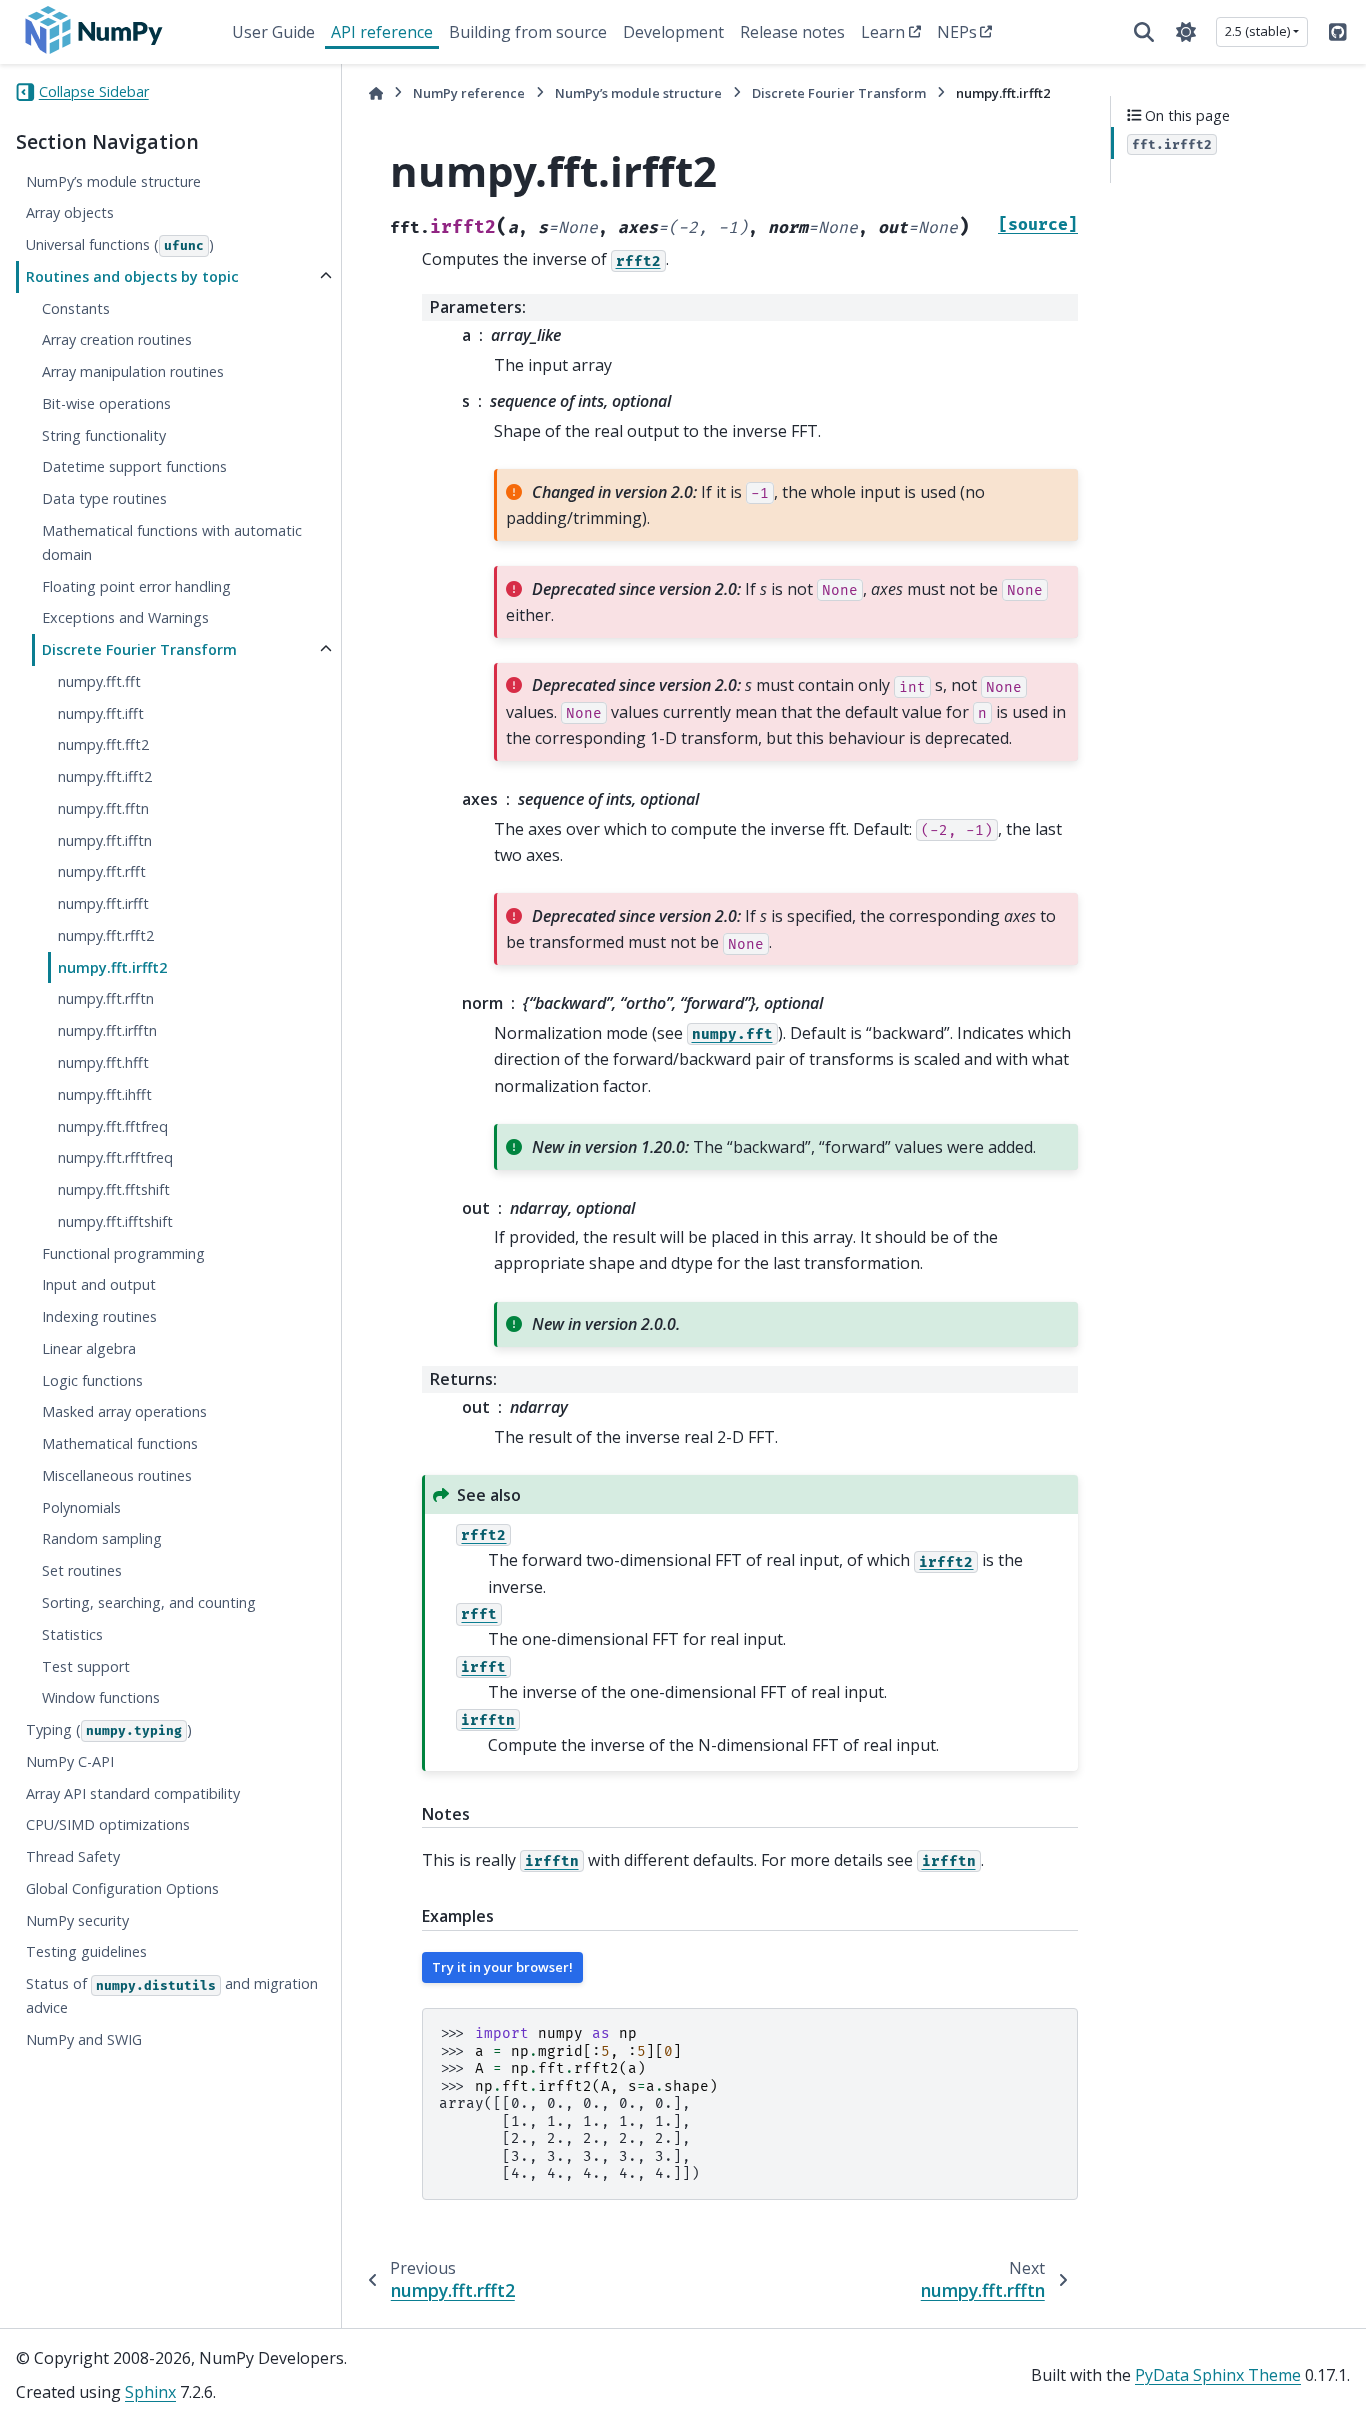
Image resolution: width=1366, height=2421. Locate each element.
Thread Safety (73, 1856)
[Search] (1144, 32)
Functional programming (123, 1253)
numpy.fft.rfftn (106, 999)
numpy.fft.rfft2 (106, 935)
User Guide (273, 32)
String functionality (104, 435)
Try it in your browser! (502, 1967)
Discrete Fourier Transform (139, 649)
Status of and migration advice (172, 1996)
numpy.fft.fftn (103, 808)
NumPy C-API (70, 1761)
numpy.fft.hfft (103, 1062)
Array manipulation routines (133, 371)
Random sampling (102, 1539)
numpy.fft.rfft (102, 872)
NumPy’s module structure (113, 181)
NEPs (957, 32)
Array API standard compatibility (133, 1793)
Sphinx (150, 2392)
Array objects (70, 213)
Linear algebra (89, 1348)
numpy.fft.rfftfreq (115, 1158)
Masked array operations (124, 1412)
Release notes (792, 32)
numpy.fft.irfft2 (112, 967)
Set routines (82, 1571)
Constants (76, 308)
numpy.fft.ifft (101, 713)
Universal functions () (120, 244)
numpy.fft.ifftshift (115, 1221)
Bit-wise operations (106, 403)
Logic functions (92, 1380)
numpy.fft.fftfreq (113, 1126)
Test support (86, 1666)
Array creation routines (117, 340)
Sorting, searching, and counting (149, 1602)
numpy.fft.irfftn (107, 1031)
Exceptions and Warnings (125, 618)
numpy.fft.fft (99, 681)
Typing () (109, 1729)
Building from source (528, 32)
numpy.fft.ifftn (105, 840)
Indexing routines (99, 1316)
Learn (883, 32)
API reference (382, 32)
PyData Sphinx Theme (1218, 2375)
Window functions (101, 1698)
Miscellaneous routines (117, 1475)
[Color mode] (1186, 32)
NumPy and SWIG (84, 2039)
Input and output (99, 1285)
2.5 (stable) (1257, 31)
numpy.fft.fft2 (103, 745)
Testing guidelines (86, 1952)
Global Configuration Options (122, 1888)
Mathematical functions (120, 1444)
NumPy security (77, 1920)
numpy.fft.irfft (103, 904)
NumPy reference (469, 93)
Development (673, 32)
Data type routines (104, 499)
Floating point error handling (136, 586)
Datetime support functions (134, 467)
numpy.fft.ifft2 (105, 776)
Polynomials (81, 1507)
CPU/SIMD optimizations (108, 1825)
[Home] (376, 93)
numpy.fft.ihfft (105, 1094)
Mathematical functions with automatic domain (172, 542)
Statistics (72, 1634)
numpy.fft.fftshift (114, 1189)
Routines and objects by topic (132, 276)
